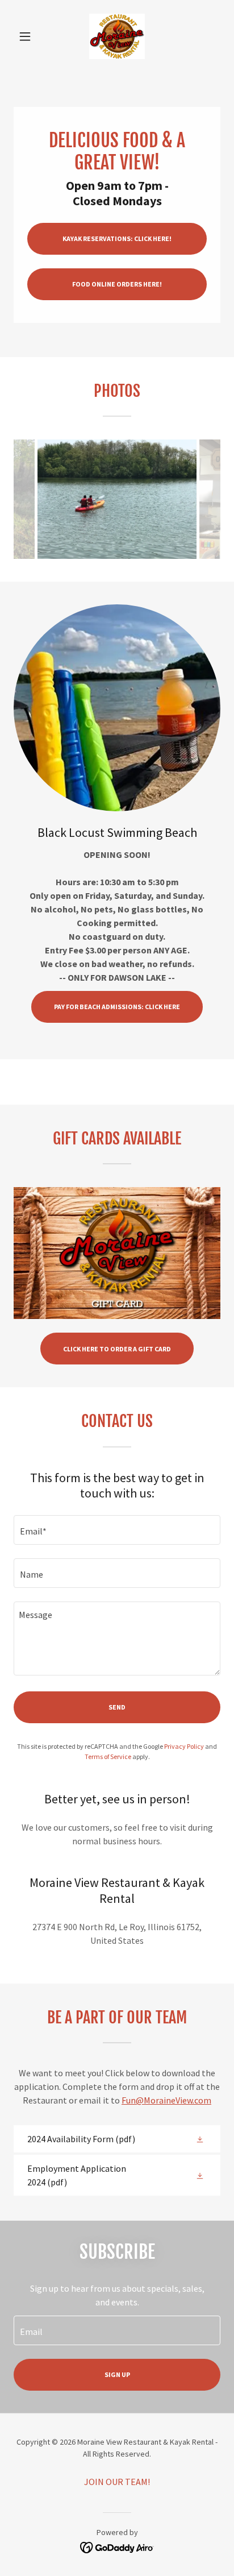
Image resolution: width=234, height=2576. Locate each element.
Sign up (117, 2374)
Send (117, 1707)
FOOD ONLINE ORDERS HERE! (117, 284)
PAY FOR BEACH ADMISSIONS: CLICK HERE (117, 1007)
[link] (117, 36)
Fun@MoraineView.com (166, 2100)
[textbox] (117, 1530)
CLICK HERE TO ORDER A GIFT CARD (117, 1349)
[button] (29, 36)
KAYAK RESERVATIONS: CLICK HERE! (117, 238)
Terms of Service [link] (108, 1756)
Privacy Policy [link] (184, 1746)
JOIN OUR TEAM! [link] (117, 2482)
